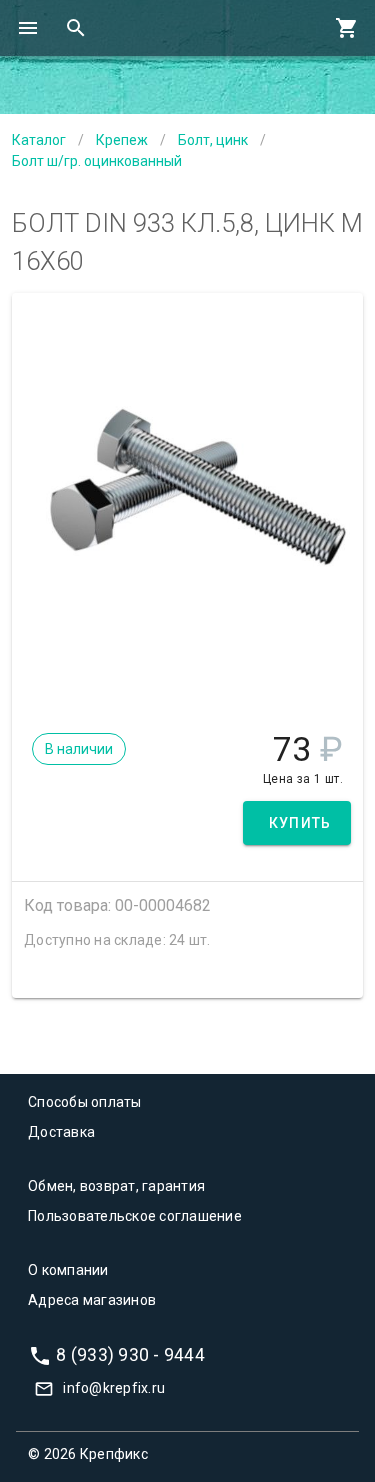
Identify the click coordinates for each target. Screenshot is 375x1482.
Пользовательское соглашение (135, 1216)
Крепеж (122, 140)
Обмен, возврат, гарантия (116, 1186)
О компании (68, 1270)
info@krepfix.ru (114, 1388)
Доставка (61, 1132)
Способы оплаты (85, 1102)
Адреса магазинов (92, 1300)
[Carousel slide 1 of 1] (188, 680)
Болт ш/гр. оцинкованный (97, 161)
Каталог (39, 140)
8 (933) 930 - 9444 (130, 1354)
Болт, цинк (213, 140)
